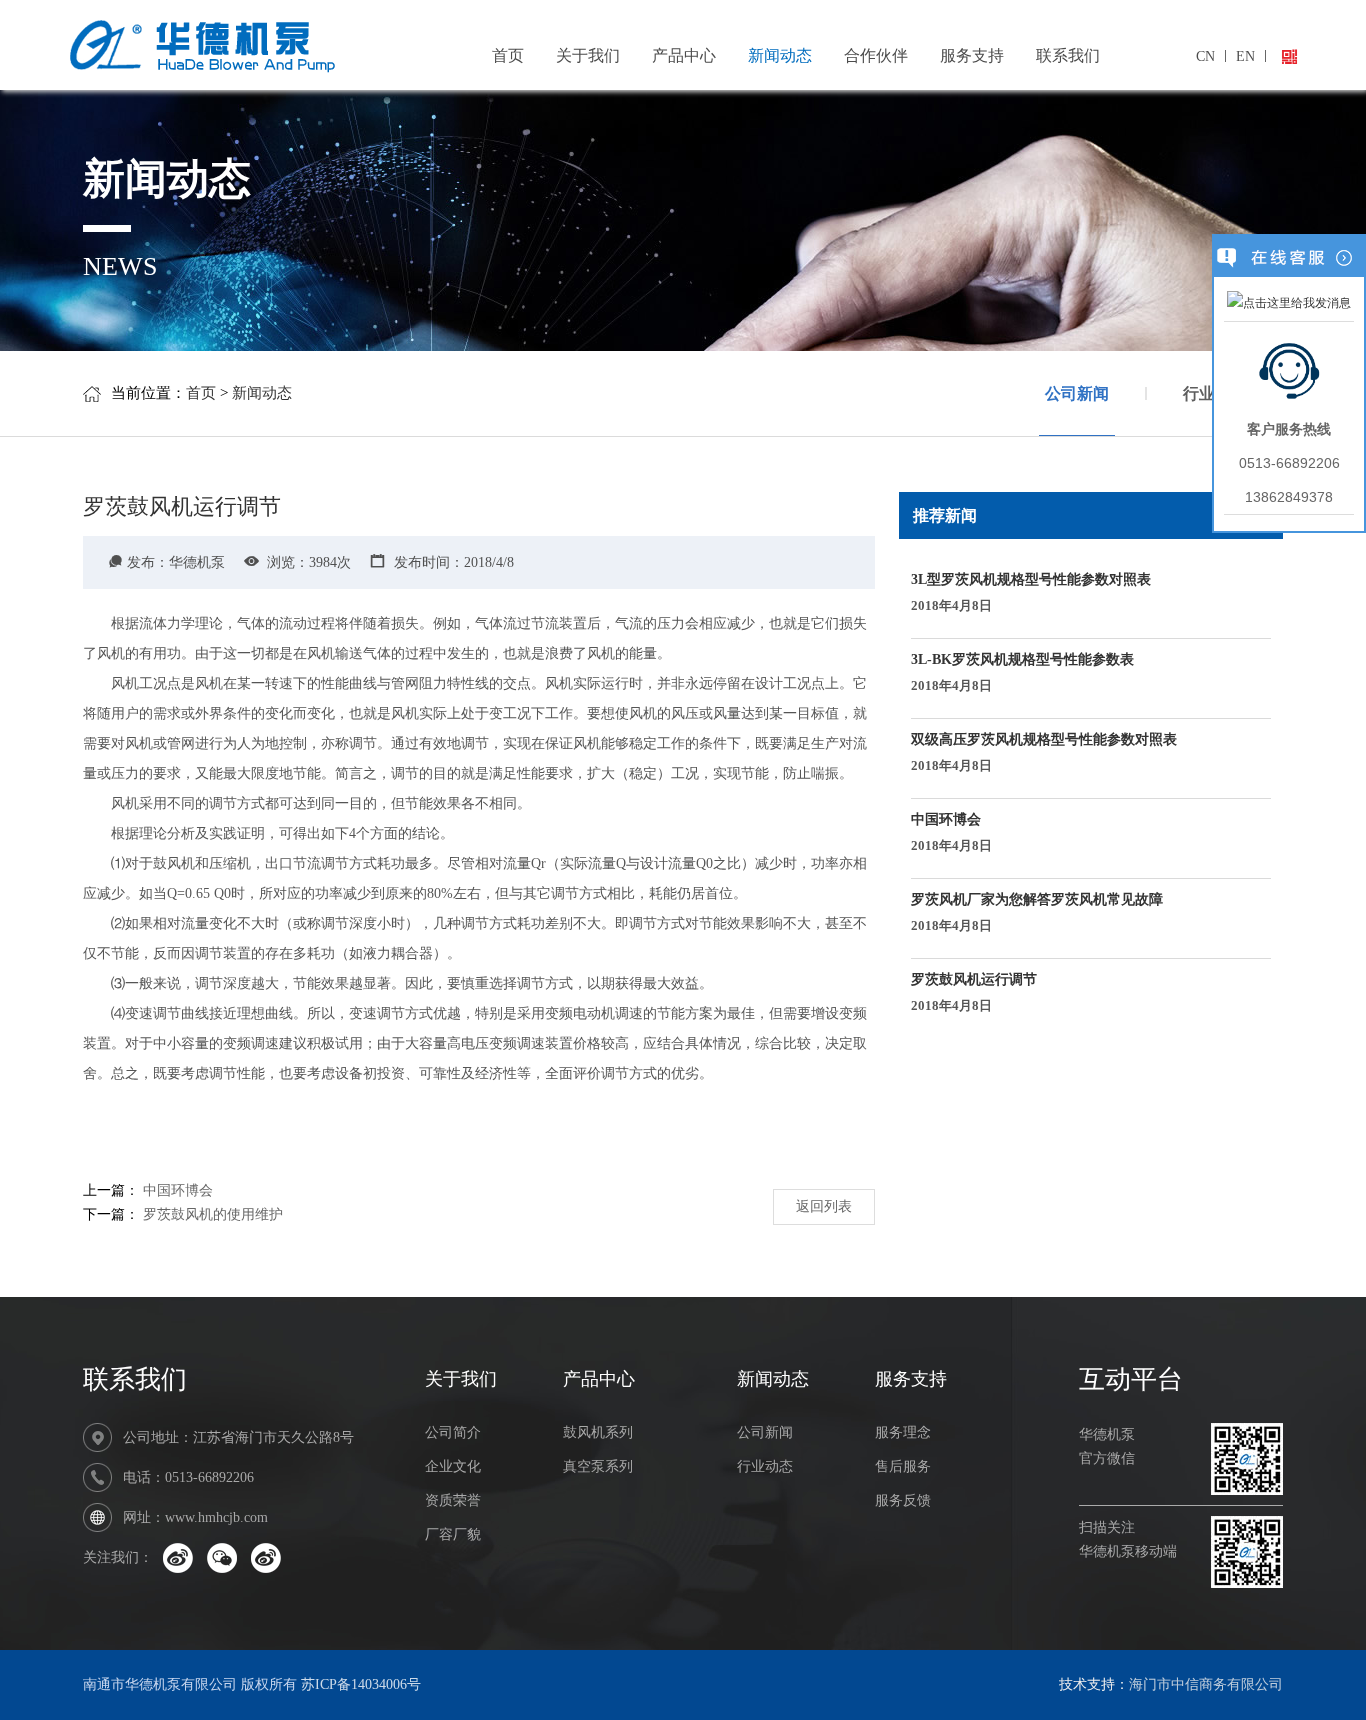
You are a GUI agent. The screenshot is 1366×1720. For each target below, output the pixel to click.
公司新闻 (1077, 393)
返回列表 (824, 1206)
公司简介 (453, 1432)
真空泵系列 (598, 1466)
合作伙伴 (876, 55)
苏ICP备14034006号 (361, 1684)
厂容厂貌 (453, 1534)
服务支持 (972, 55)
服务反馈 (903, 1500)
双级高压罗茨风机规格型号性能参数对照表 (1044, 752)
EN (1245, 56)
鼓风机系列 (598, 1432)
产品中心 (684, 55)
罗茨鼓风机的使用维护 (213, 1214)
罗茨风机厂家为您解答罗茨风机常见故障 (1037, 912)
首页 (508, 55)
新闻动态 (780, 55)
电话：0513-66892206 (188, 1477)
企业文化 (453, 1466)
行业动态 (765, 1466)
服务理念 (903, 1432)
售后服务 (903, 1466)
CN (1205, 56)
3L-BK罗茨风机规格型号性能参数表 (1022, 672)
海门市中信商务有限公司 (1206, 1684)
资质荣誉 (453, 1500)
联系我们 (1068, 55)
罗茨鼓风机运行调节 (974, 992)
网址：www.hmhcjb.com (195, 1517)
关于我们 (588, 55)
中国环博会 (178, 1190)
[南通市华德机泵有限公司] (268, 41)
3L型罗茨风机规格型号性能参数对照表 (1031, 592)
